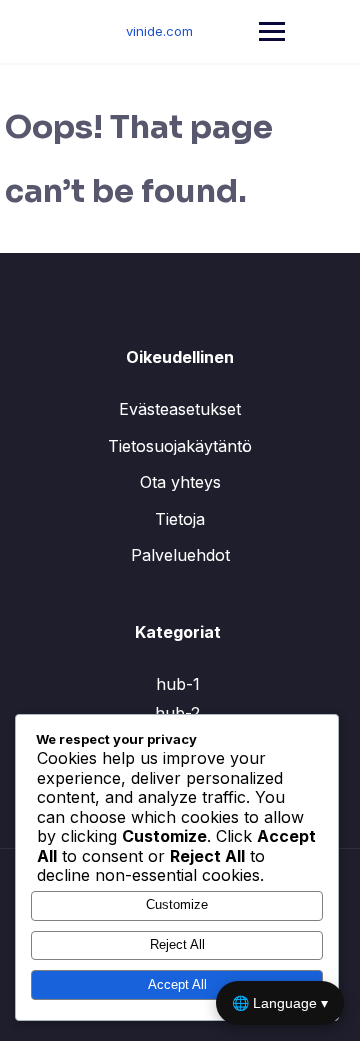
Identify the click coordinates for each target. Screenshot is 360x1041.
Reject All (177, 944)
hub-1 (178, 684)
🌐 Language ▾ (280, 1003)
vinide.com (159, 31)
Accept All (177, 984)
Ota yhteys (180, 482)
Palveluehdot (180, 555)
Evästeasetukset (180, 409)
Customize (177, 904)
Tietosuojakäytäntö (180, 446)
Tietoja (180, 519)
